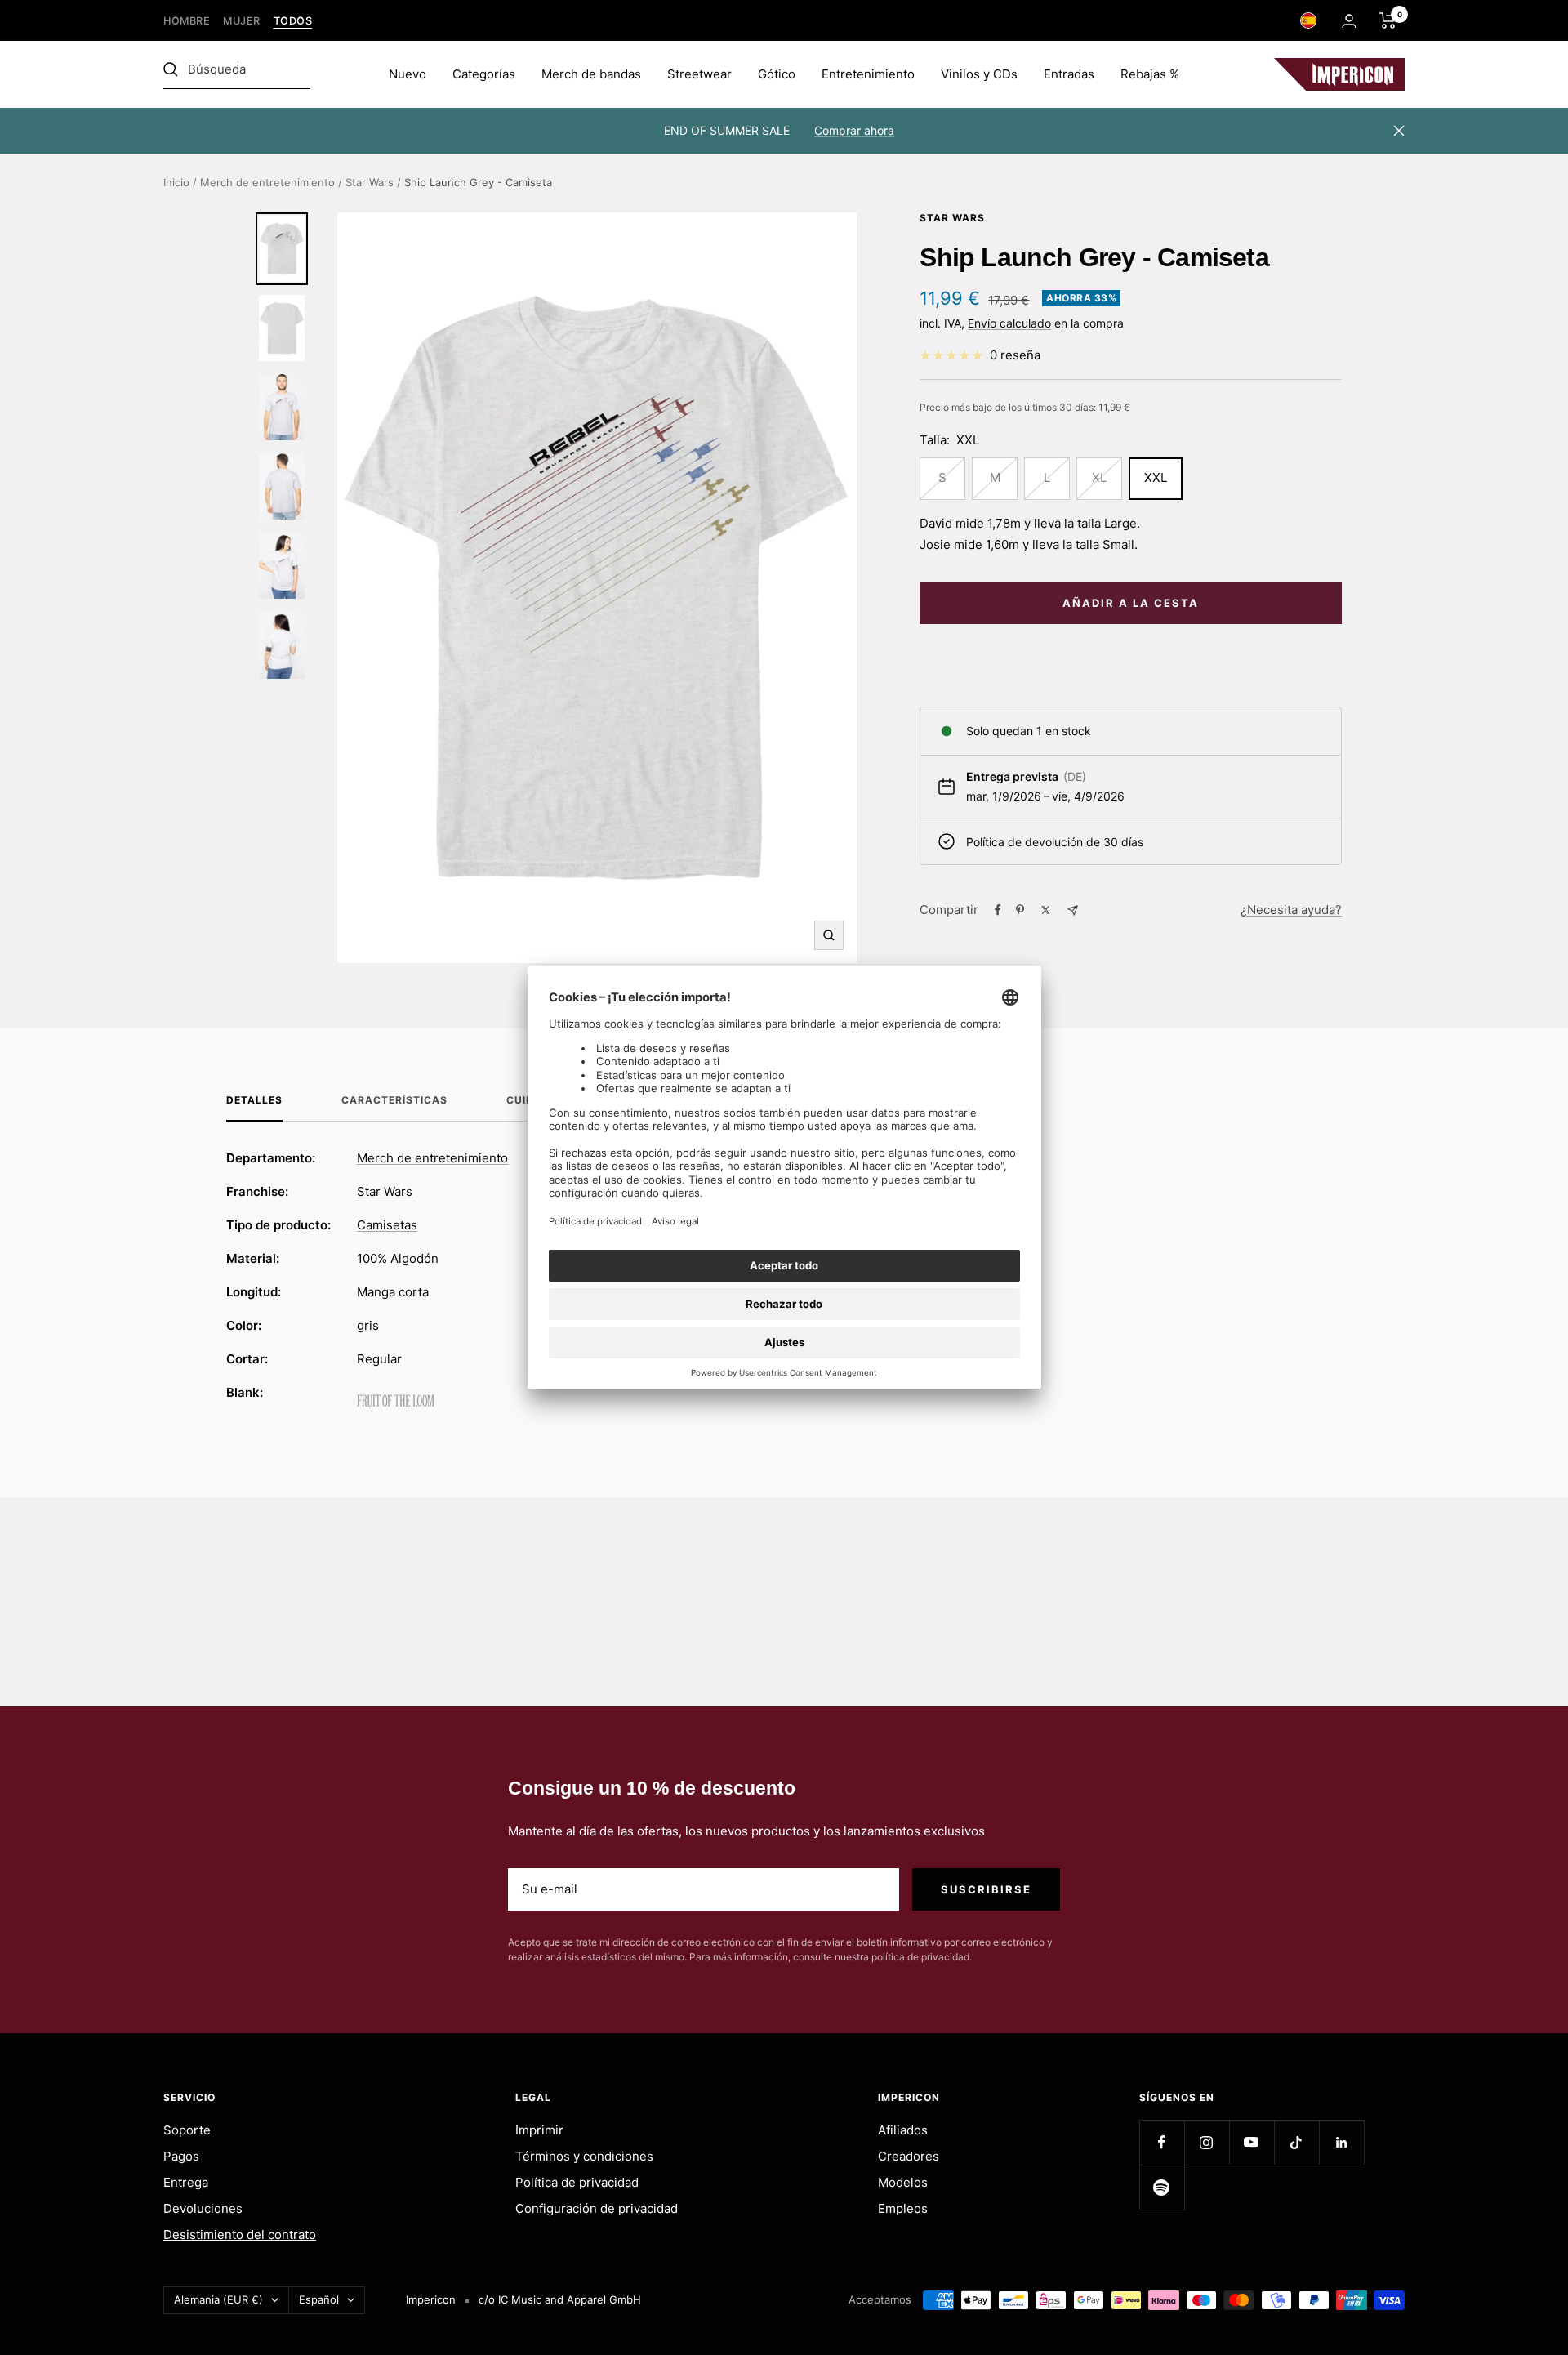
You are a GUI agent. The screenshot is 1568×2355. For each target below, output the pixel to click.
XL (1099, 477)
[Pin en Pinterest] (1020, 910)
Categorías (484, 74)
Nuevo (408, 74)
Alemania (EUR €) (218, 2299)
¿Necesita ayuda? (1291, 910)
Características (394, 1100)
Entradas (1069, 74)
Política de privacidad (577, 2182)
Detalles (254, 1100)
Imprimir (539, 2130)
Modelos (903, 2182)
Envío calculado (1009, 323)
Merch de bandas (591, 74)
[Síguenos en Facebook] (1162, 2142)
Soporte (187, 2130)
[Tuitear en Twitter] (1046, 910)
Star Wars (370, 182)
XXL (1156, 477)
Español (319, 2299)
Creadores (909, 2156)
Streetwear (699, 74)
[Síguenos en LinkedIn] (1341, 2142)
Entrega (186, 2182)
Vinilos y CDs (979, 74)
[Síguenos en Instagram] (1207, 2142)
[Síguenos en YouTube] (1252, 2142)
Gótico (777, 74)
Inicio (176, 182)
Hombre (187, 21)
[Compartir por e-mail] (1073, 910)
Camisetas (387, 1225)
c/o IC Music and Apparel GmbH (560, 2299)
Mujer (242, 21)
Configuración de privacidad (597, 2208)
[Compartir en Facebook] (998, 910)
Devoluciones (203, 2208)
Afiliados (903, 2130)
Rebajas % (1150, 74)
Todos (293, 21)
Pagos (181, 2156)
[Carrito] (1388, 20)
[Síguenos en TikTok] (1296, 2142)
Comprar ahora (854, 130)
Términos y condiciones (584, 2156)
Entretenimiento (868, 74)
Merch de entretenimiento (267, 182)
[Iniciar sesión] (1349, 21)
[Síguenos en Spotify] (1162, 2187)
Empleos (903, 2208)
